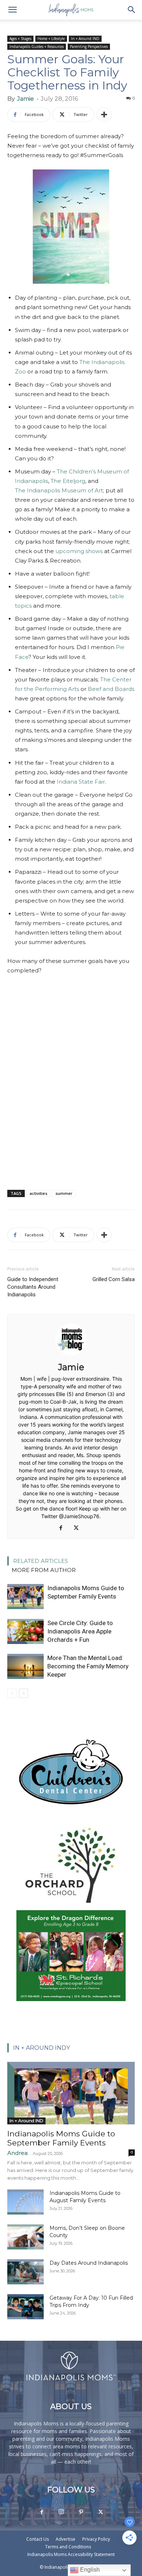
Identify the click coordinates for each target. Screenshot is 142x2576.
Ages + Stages (20, 39)
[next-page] (23, 1693)
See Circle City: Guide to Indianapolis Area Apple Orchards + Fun (80, 1631)
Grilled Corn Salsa (114, 1279)
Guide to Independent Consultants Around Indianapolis (33, 1287)
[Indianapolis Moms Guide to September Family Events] (25, 1597)
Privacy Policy (96, 2539)
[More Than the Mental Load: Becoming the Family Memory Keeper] (25, 1666)
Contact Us (38, 2539)
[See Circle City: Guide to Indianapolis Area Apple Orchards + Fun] (25, 1631)
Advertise (66, 2539)
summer (64, 1193)
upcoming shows (79, 551)
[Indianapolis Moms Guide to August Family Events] (25, 2202)
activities (38, 1193)
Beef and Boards (111, 689)
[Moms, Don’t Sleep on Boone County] (25, 2237)
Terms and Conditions (68, 2547)
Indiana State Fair (81, 782)
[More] (104, 115)
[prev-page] (12, 1693)
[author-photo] (71, 1357)
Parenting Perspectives (89, 47)
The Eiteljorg (68, 481)
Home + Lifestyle (51, 39)
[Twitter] (79, 1528)
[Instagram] (61, 2512)
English (89, 2570)
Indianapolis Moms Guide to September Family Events (61, 2138)
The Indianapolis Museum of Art (59, 490)
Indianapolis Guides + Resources (37, 47)
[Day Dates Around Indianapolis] (25, 2272)
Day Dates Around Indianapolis (89, 2263)
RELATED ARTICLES (41, 1561)
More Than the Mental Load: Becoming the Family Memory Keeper (88, 1666)
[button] (12, 10)
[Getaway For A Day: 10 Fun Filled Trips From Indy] (25, 2307)
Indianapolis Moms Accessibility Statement (71, 2554)
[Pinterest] (81, 2512)
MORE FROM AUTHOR (44, 1570)
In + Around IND (85, 39)
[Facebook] (64, 1528)
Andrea (17, 2153)
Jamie (25, 99)
